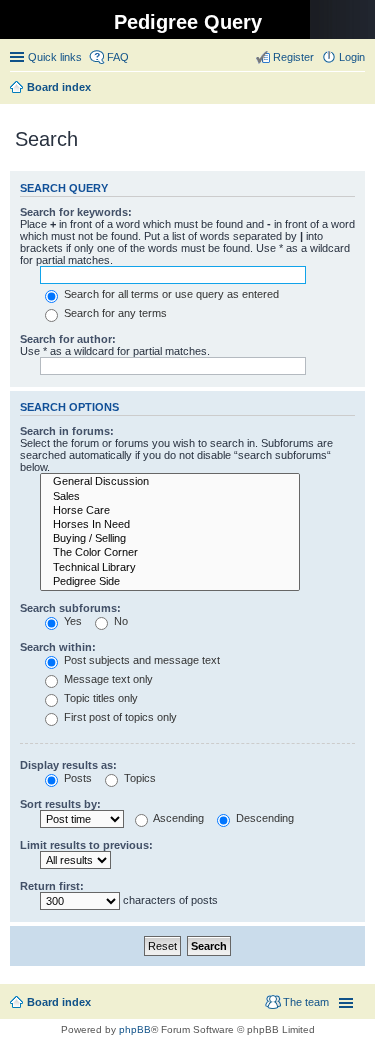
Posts (76, 778)
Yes (71, 621)
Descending (263, 818)
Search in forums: (67, 431)
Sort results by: (60, 804)
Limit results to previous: (86, 845)
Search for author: (68, 339)
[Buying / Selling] (170, 539)
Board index (59, 1002)
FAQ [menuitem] (118, 57)
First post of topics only (119, 717)
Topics (138, 778)
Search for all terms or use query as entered (170, 294)
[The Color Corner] (170, 553)
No (119, 621)
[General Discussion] (170, 482)
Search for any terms (114, 313)
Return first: (52, 886)
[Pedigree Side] (170, 582)
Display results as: (68, 765)
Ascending (177, 818)
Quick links (55, 57)
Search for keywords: (76, 212)
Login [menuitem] (352, 57)
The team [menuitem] (306, 1002)
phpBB (135, 1029)
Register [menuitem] (293, 57)
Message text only (107, 679)
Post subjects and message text (140, 660)
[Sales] (170, 497)
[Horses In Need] (170, 525)
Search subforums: (70, 608)
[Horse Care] (170, 511)
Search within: (58, 647)
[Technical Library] (170, 568)
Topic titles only (99, 698)
